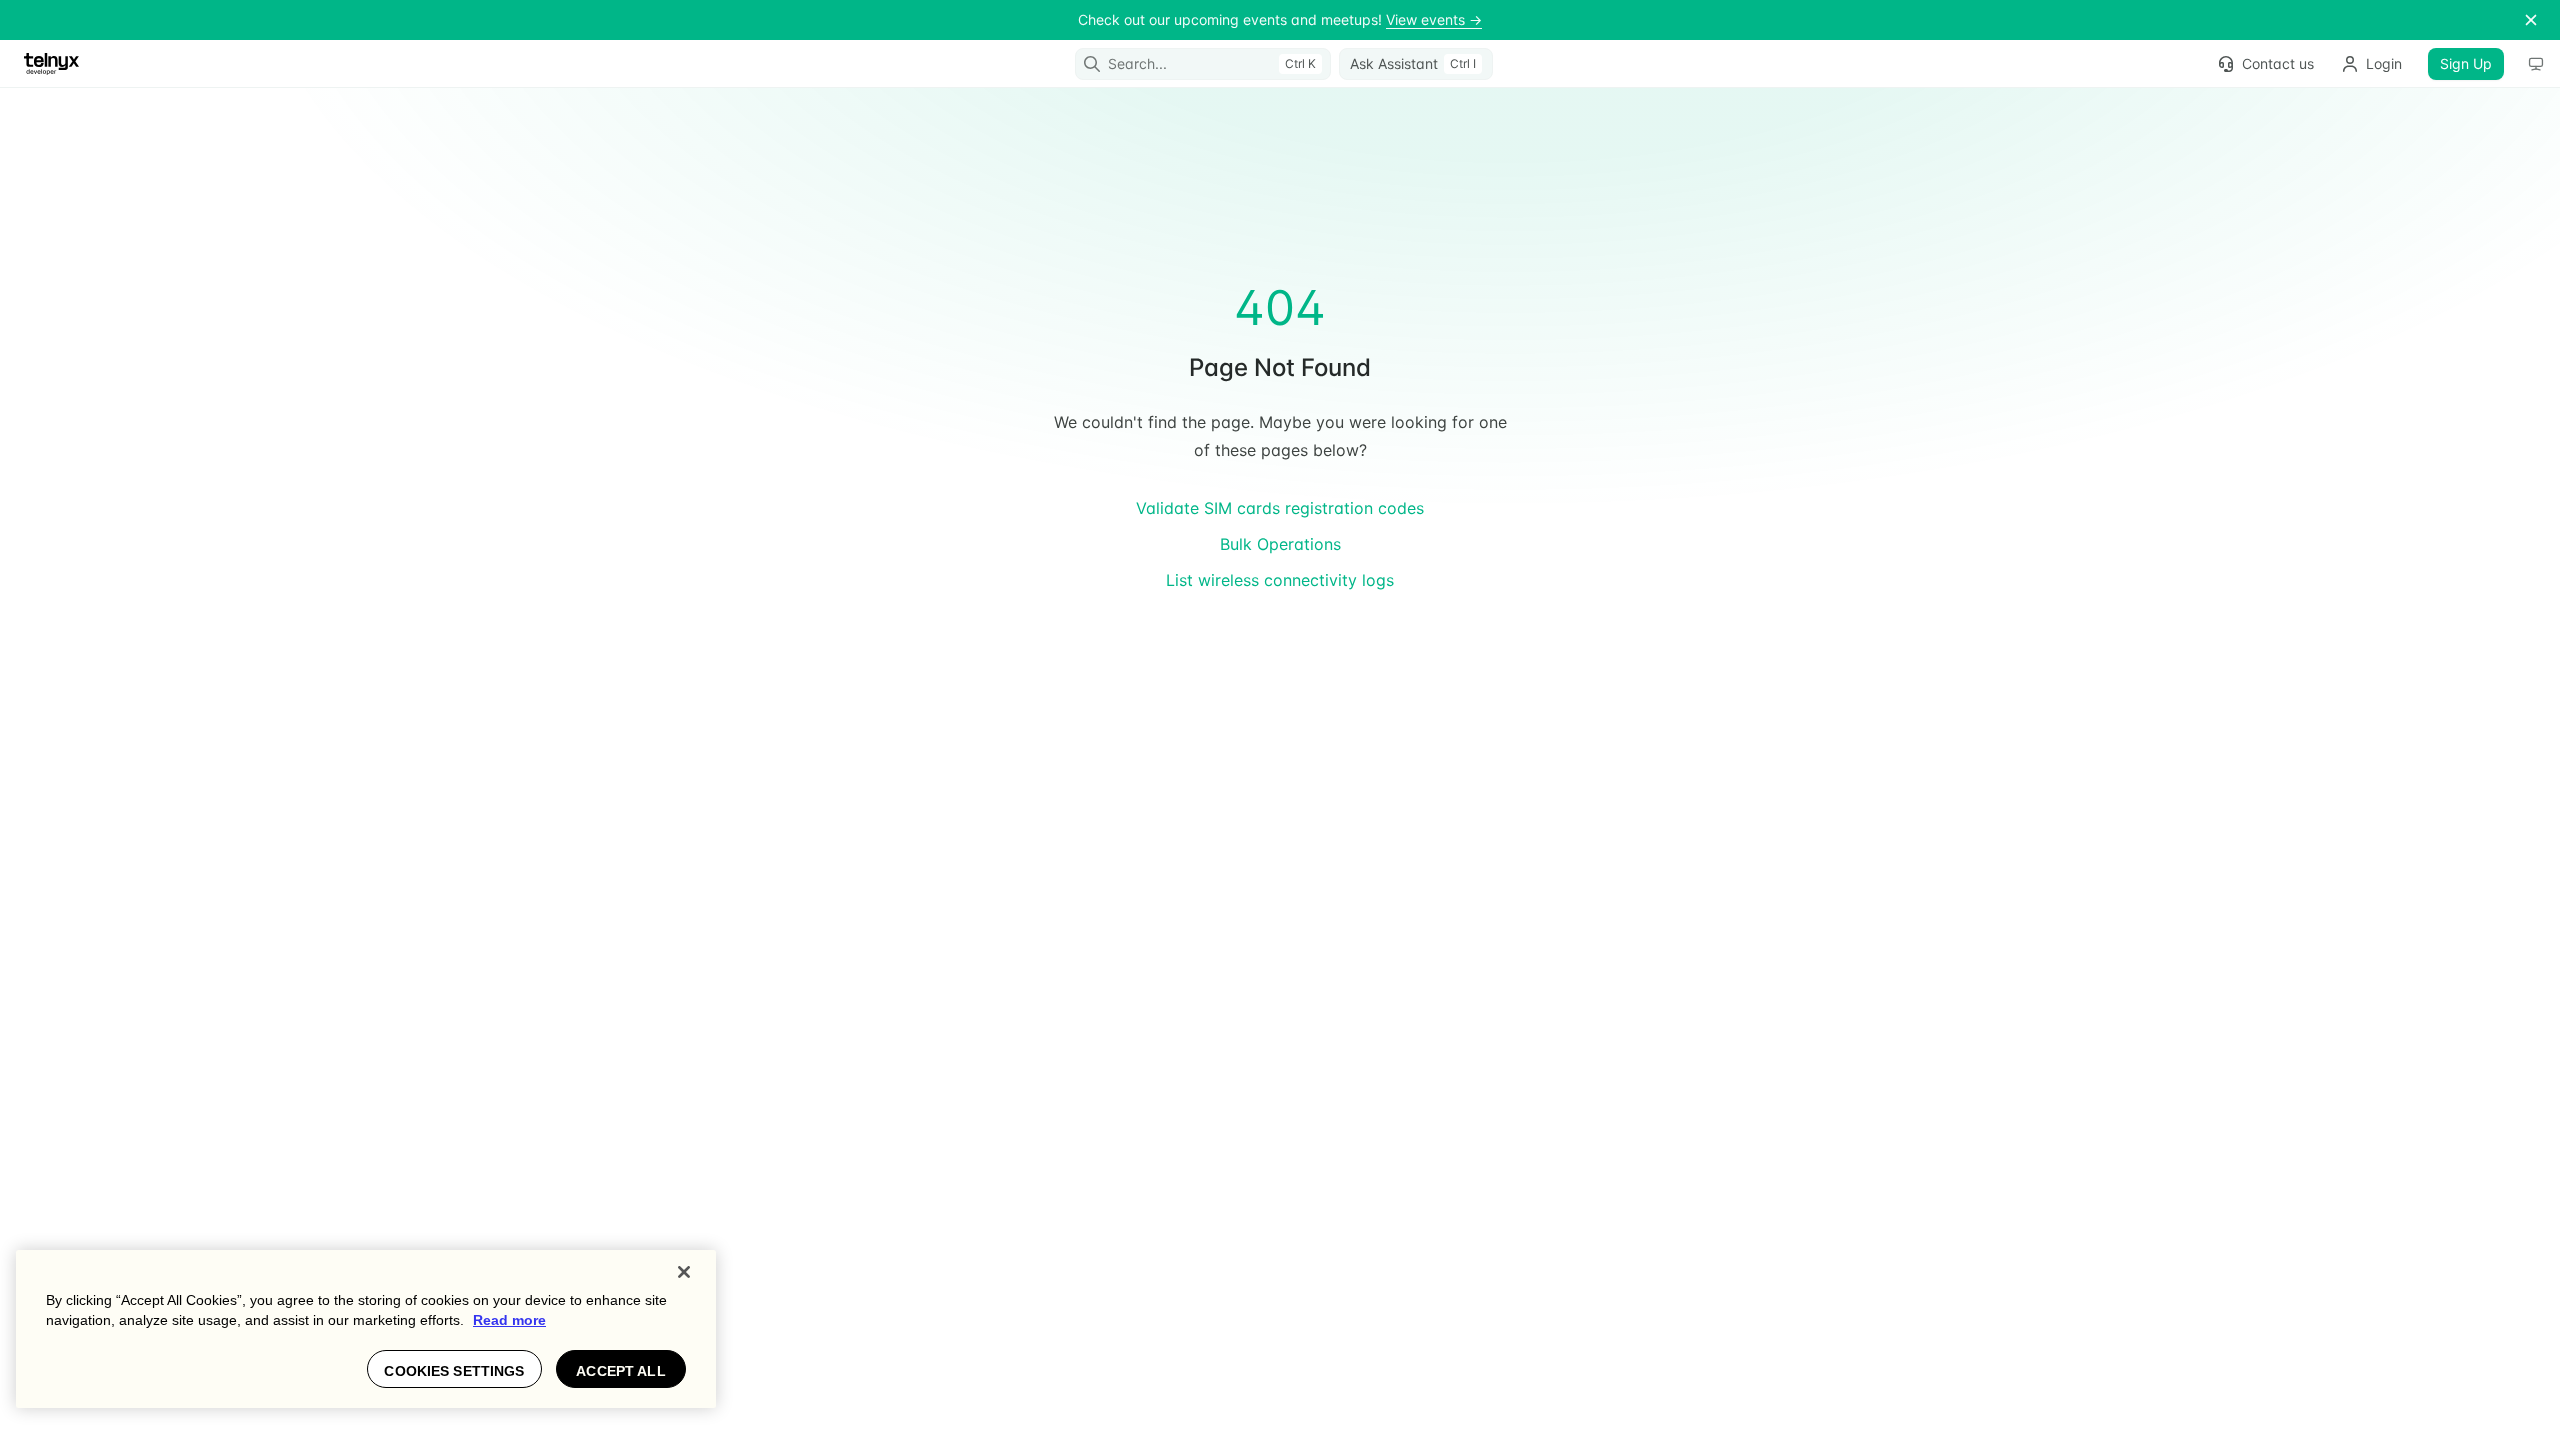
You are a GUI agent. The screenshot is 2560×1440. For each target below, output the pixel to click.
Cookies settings (454, 1371)
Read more (509, 1320)
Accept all (620, 1371)
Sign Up (2466, 63)
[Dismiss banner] (2531, 20)
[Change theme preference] (2536, 64)
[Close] (684, 1272)
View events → (1434, 19)
